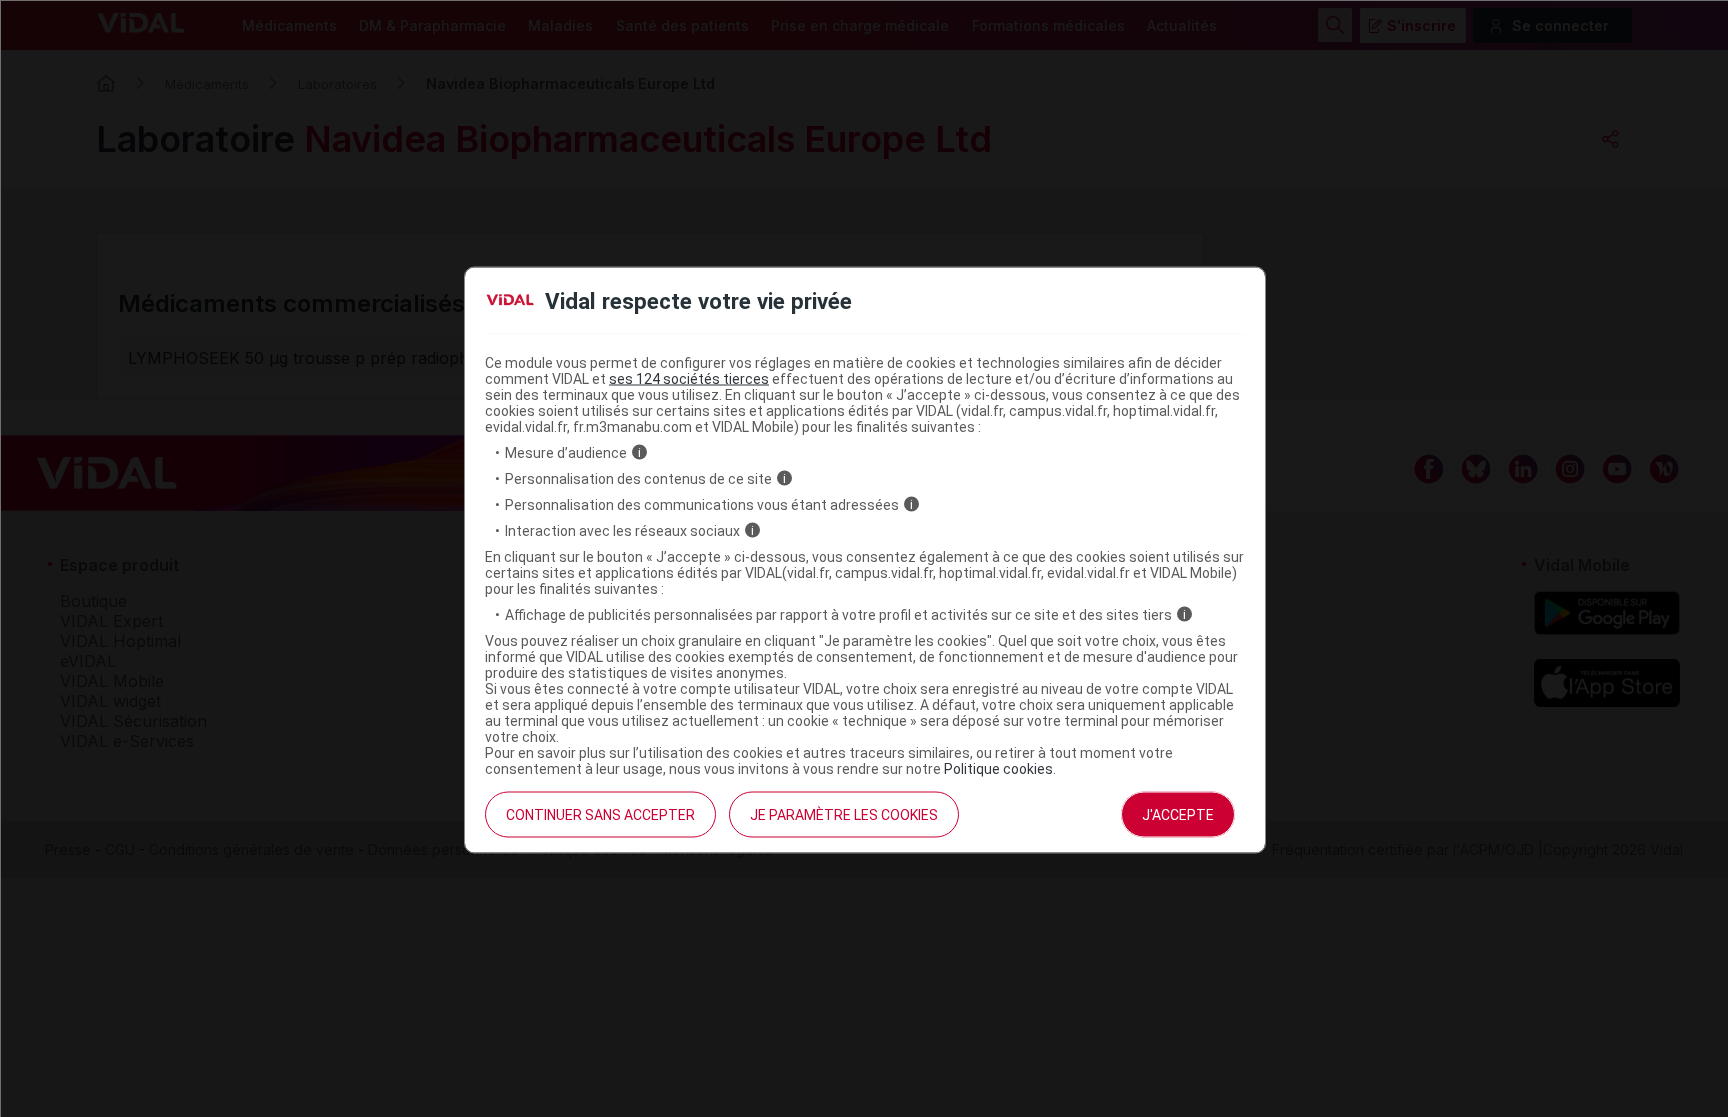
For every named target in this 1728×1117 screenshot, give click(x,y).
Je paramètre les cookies (844, 814)
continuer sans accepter (600, 814)
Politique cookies (998, 768)
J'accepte (1178, 814)
